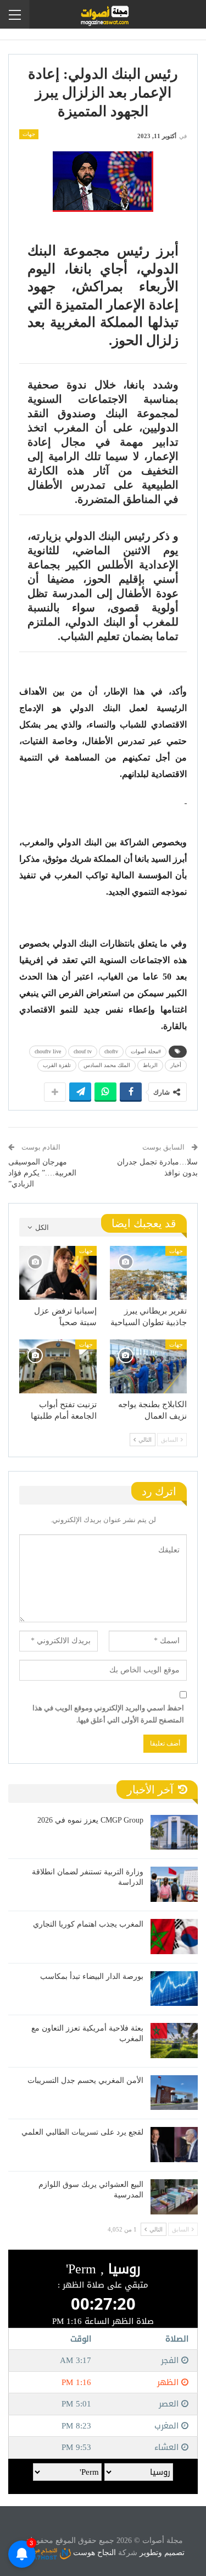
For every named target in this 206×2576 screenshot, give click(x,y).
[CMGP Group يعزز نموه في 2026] (174, 1833)
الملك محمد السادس (107, 1065)
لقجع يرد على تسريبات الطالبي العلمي (82, 2132)
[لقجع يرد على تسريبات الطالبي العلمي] (174, 2145)
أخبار (176, 1065)
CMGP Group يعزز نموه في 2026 (90, 1820)
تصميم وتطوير (162, 2553)
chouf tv (83, 1051)
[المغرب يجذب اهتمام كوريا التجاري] (174, 1937)
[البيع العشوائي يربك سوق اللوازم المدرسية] (174, 2197)
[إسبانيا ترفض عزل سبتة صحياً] (58, 1273)
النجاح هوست (93, 2553)
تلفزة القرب (57, 1065)
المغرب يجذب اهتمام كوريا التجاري (88, 1924)
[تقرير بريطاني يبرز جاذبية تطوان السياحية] (149, 1273)
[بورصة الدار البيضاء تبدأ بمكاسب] (174, 1989)
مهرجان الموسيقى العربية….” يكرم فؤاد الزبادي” (42, 1173)
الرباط (150, 1065)
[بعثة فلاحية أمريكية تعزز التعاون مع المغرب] (174, 2041)
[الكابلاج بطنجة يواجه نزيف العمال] (149, 1366)
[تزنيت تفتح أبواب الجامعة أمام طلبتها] (58, 1366)
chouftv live (48, 1051)
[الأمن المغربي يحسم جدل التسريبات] (174, 2093)
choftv (111, 1051)
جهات (29, 134)
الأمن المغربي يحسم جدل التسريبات (85, 2080)
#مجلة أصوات (146, 1051)
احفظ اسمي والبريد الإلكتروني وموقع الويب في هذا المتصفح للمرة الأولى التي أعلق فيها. (108, 1714)
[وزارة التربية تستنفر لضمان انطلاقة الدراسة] (174, 1884)
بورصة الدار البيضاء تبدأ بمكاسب (92, 1976)
